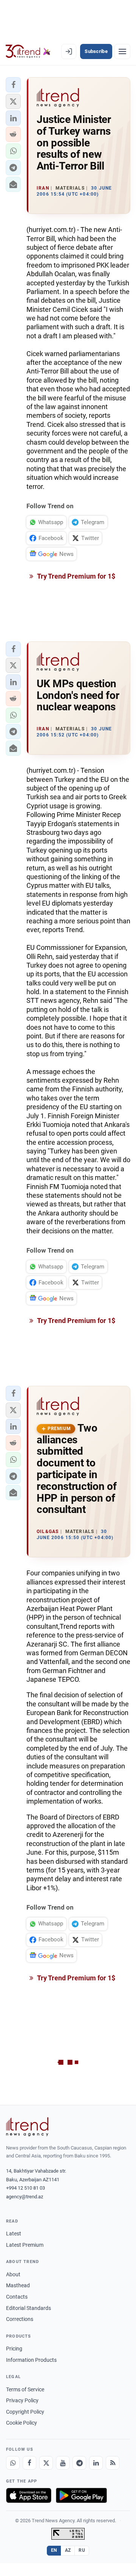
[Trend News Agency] (27, 2127)
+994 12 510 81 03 (25, 2188)
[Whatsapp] (13, 2463)
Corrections (20, 2319)
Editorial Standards (29, 2308)
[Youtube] (63, 2463)
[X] (46, 2463)
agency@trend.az (25, 2197)
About (13, 2274)
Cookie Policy (22, 2423)
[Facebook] (29, 2463)
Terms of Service (25, 2389)
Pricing (14, 2349)
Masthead (18, 2285)
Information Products (31, 2360)
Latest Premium (25, 2245)
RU (82, 2550)
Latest (14, 2234)
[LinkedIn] (96, 2463)
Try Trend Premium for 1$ (76, 576)
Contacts (17, 2297)
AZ (68, 2550)
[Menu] (122, 51)
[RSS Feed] (113, 2463)
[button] (13, 85)
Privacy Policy (22, 2400)
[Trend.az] (28, 51)
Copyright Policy (25, 2412)
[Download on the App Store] (29, 2495)
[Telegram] (79, 2463)
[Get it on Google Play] (81, 2495)
